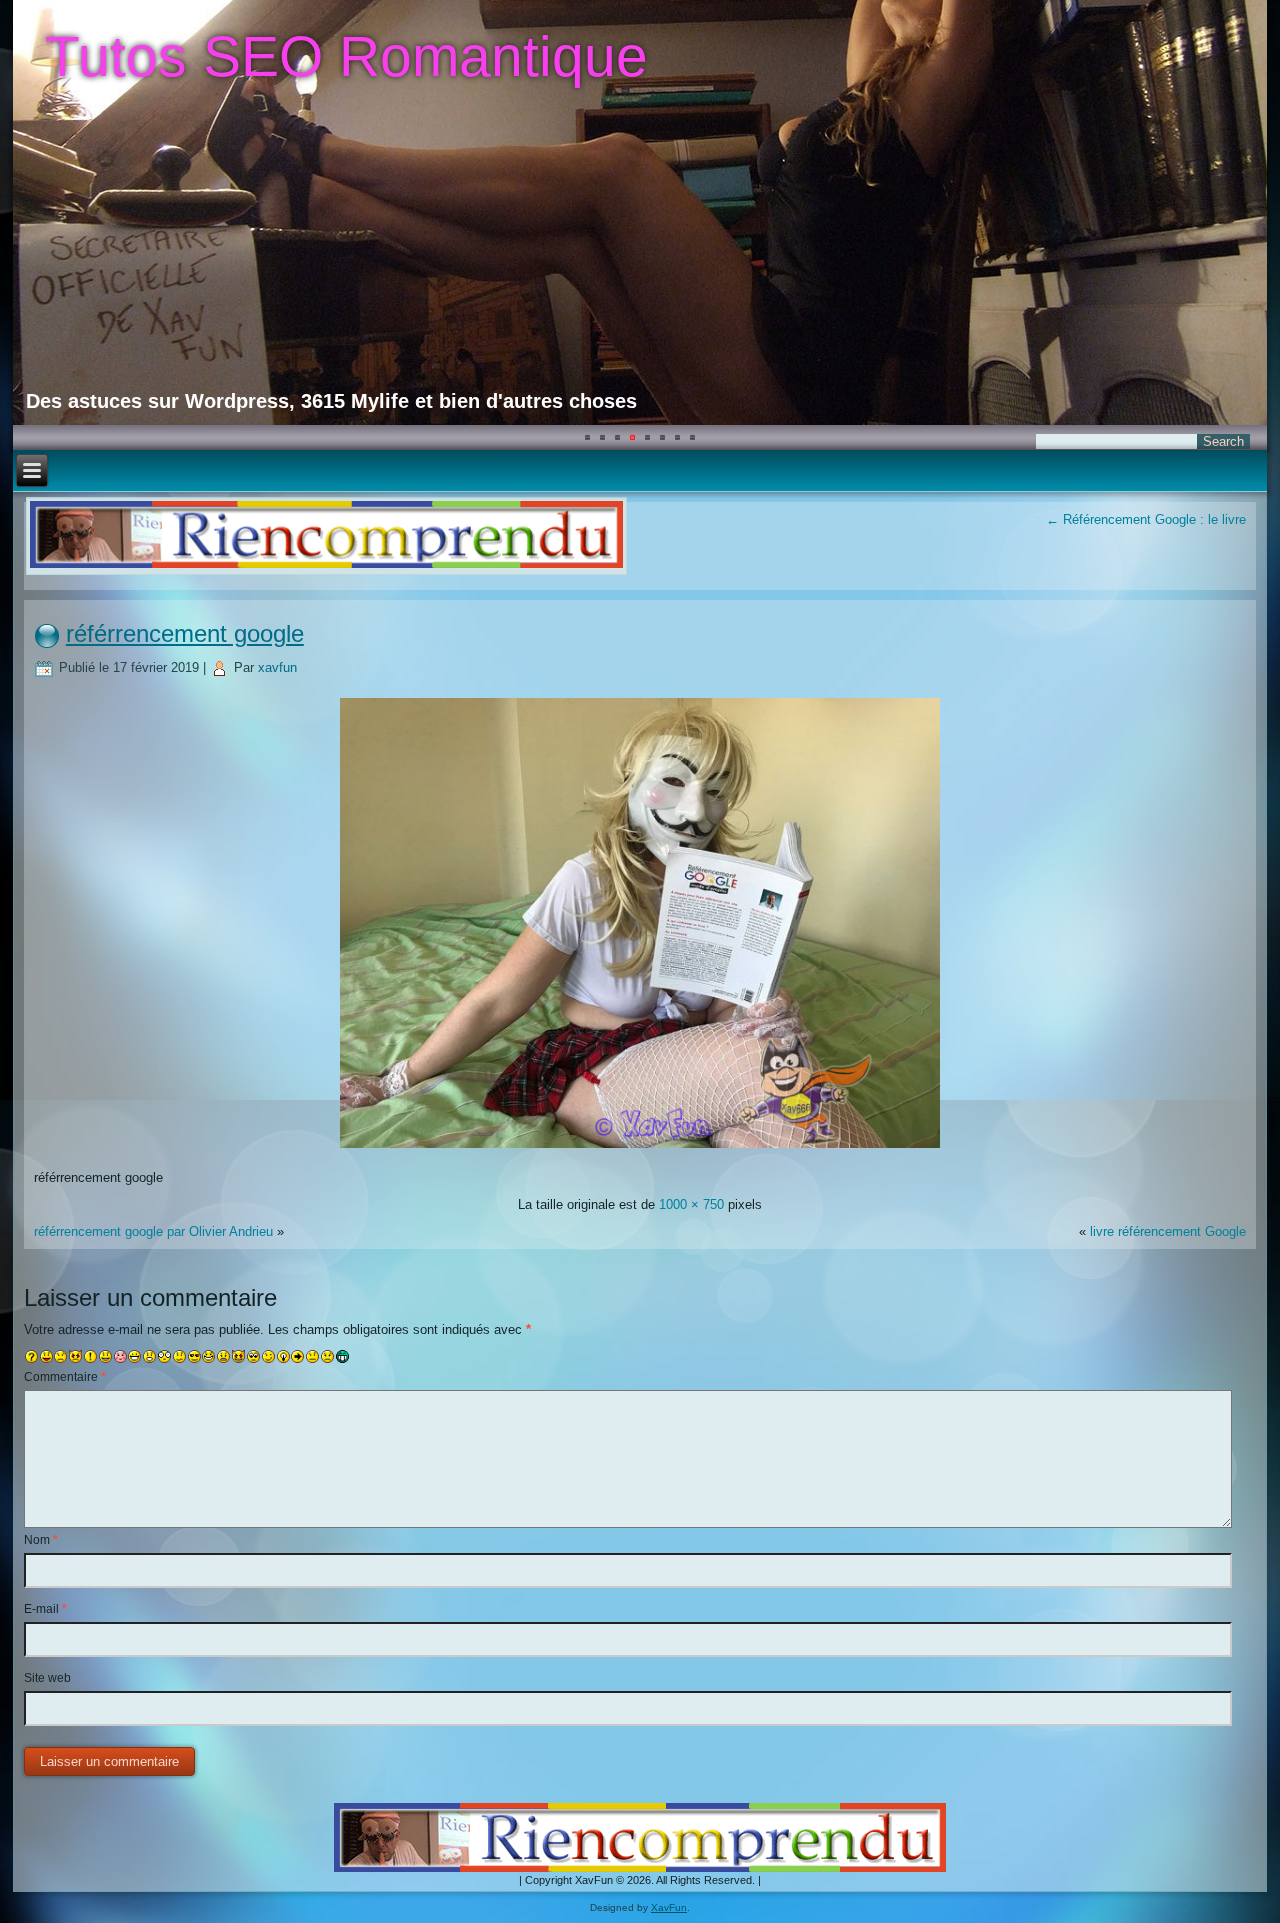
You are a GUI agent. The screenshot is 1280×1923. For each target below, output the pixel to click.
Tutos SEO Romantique (346, 56)
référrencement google (185, 633)
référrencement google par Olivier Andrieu (153, 1231)
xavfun (277, 667)
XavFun (669, 1907)
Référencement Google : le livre (1146, 519)
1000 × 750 (691, 1204)
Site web (47, 1678)
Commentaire (65, 1377)
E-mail (45, 1609)
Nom (41, 1540)
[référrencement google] (640, 1150)
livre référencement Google (1168, 1231)
